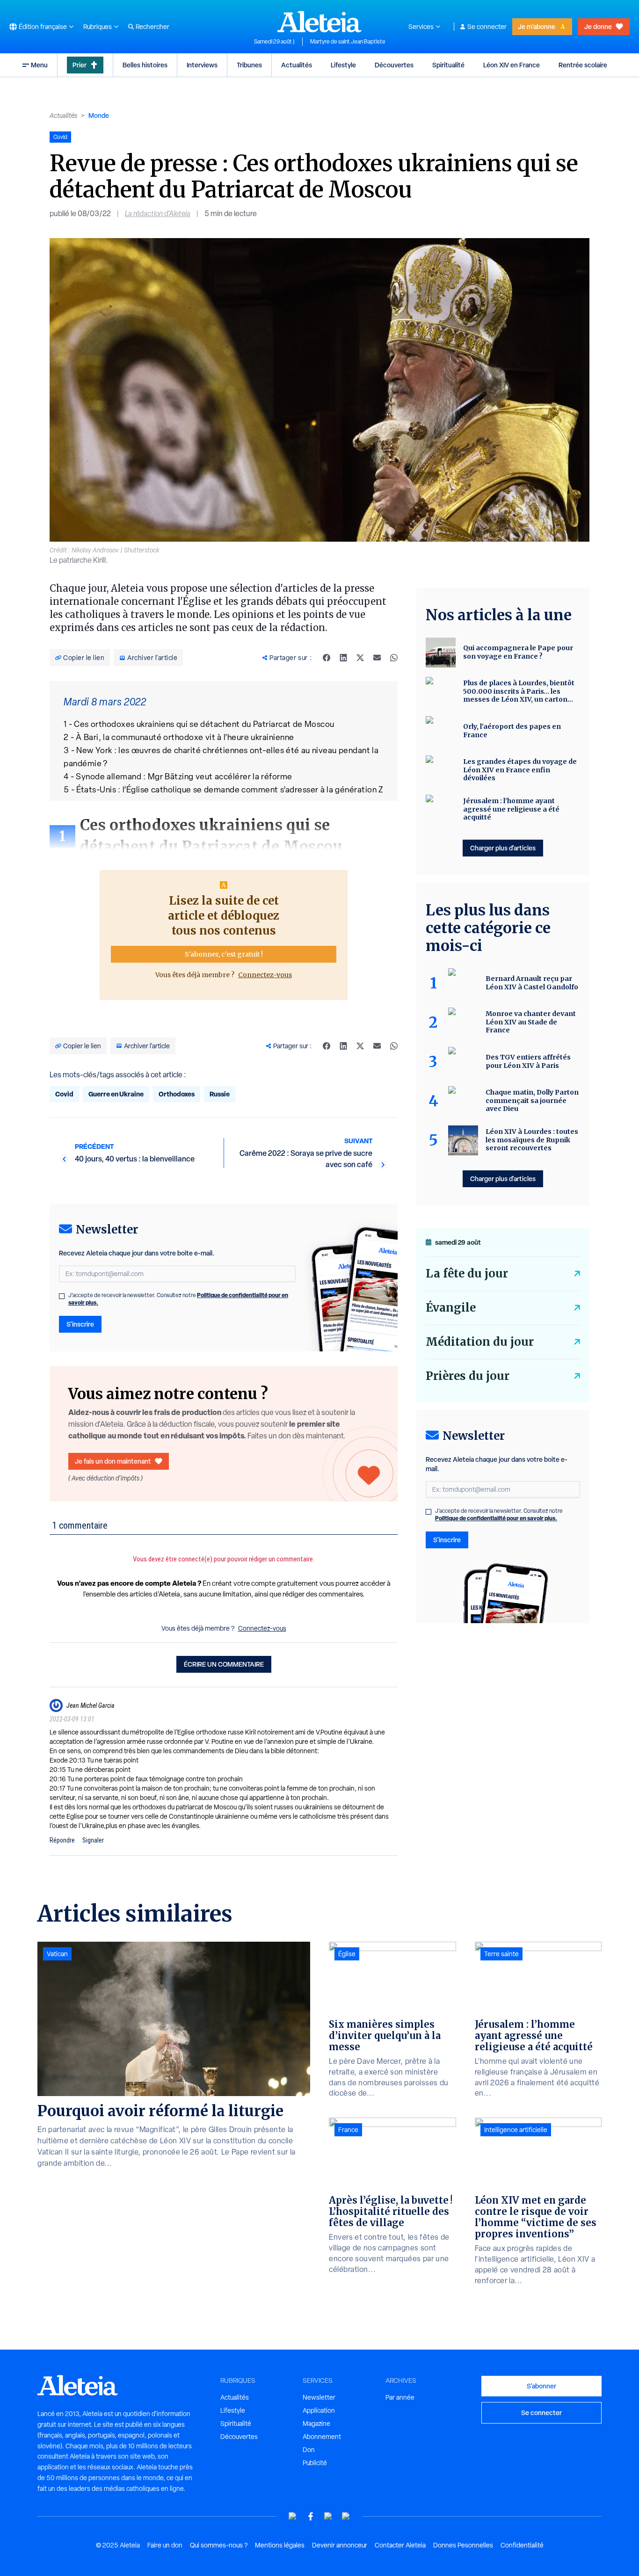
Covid (64, 1094)
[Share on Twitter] (360, 658)
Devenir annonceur (340, 2545)
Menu (39, 65)
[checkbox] (62, 1296)
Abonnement (322, 2437)
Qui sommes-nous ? (219, 2545)
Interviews (202, 65)
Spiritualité (448, 65)
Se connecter (487, 27)
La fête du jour (467, 1273)
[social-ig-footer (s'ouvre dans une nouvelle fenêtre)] (346, 2516)
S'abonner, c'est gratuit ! (224, 954)
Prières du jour (468, 1376)
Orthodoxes (177, 1094)
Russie (220, 1094)
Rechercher (152, 27)
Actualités (297, 65)
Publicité (315, 2463)
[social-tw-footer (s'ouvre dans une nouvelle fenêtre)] (328, 2516)
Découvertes (394, 65)
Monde (99, 115)
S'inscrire (80, 1324)
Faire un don (165, 2545)
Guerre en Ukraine (116, 1094)
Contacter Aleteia (400, 2545)
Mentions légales (280, 2545)
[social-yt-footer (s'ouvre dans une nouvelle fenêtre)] (293, 2516)
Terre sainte (501, 1954)
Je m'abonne (537, 26)
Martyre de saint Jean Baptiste (348, 42)
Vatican (57, 1954)
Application (319, 2410)
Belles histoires (145, 65)
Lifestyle (343, 65)
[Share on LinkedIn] (343, 658)
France (348, 2130)
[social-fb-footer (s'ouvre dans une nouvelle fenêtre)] (311, 2516)
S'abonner (541, 2386)
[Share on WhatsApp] (394, 658)
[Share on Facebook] (327, 658)
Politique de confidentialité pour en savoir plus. (496, 1518)
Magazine (316, 2424)
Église (347, 1954)
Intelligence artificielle (516, 2130)
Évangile (451, 1308)
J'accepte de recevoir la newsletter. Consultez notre (178, 1299)
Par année (400, 2397)
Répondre (62, 1840)
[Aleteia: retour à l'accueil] (319, 22)
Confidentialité (522, 2545)
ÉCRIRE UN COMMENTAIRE (224, 1664)
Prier (80, 65)
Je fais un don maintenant (113, 1461)
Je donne (598, 26)
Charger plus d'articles (503, 848)
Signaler (93, 1840)
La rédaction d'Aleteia (158, 214)
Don (309, 2450)
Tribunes (249, 65)
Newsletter (319, 2397)
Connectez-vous (265, 975)
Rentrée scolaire (583, 65)
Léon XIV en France (512, 65)
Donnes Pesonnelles (463, 2545)
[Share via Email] (377, 658)
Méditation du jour (480, 1342)
